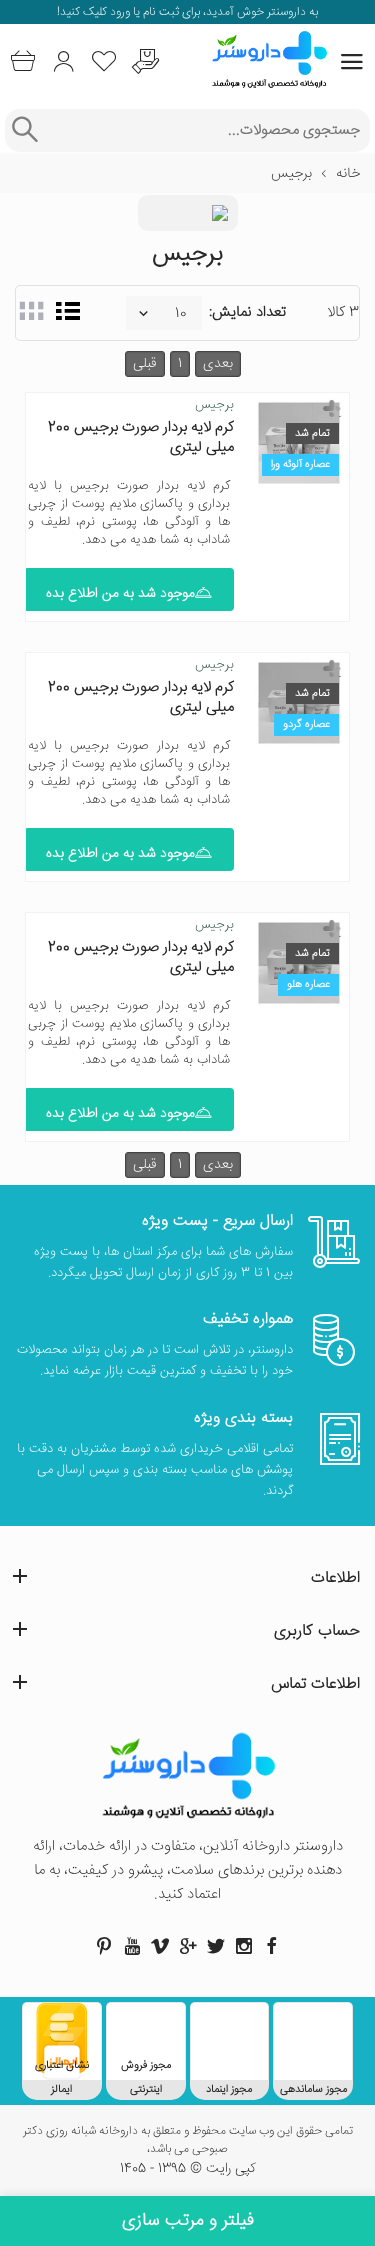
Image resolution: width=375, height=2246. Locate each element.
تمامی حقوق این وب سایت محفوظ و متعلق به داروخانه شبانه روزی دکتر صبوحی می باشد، (188, 2141)
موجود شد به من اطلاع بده (120, 594)
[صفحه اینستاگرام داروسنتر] (244, 1946)
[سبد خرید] (22, 61)
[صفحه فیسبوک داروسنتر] (272, 1946)
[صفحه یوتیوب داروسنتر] (132, 1946)
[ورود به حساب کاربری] (63, 61)
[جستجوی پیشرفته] (24, 130)
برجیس (214, 405)
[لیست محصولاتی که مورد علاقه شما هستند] (104, 61)
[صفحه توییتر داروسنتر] (216, 1946)
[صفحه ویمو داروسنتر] (160, 1946)
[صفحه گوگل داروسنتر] (188, 1946)
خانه (348, 174)
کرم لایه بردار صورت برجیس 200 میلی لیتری (141, 437)
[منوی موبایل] (352, 62)
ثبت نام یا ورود (143, 12)
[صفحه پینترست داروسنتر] (104, 1946)
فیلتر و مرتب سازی (188, 2221)
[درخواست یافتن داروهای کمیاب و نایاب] (145, 61)
